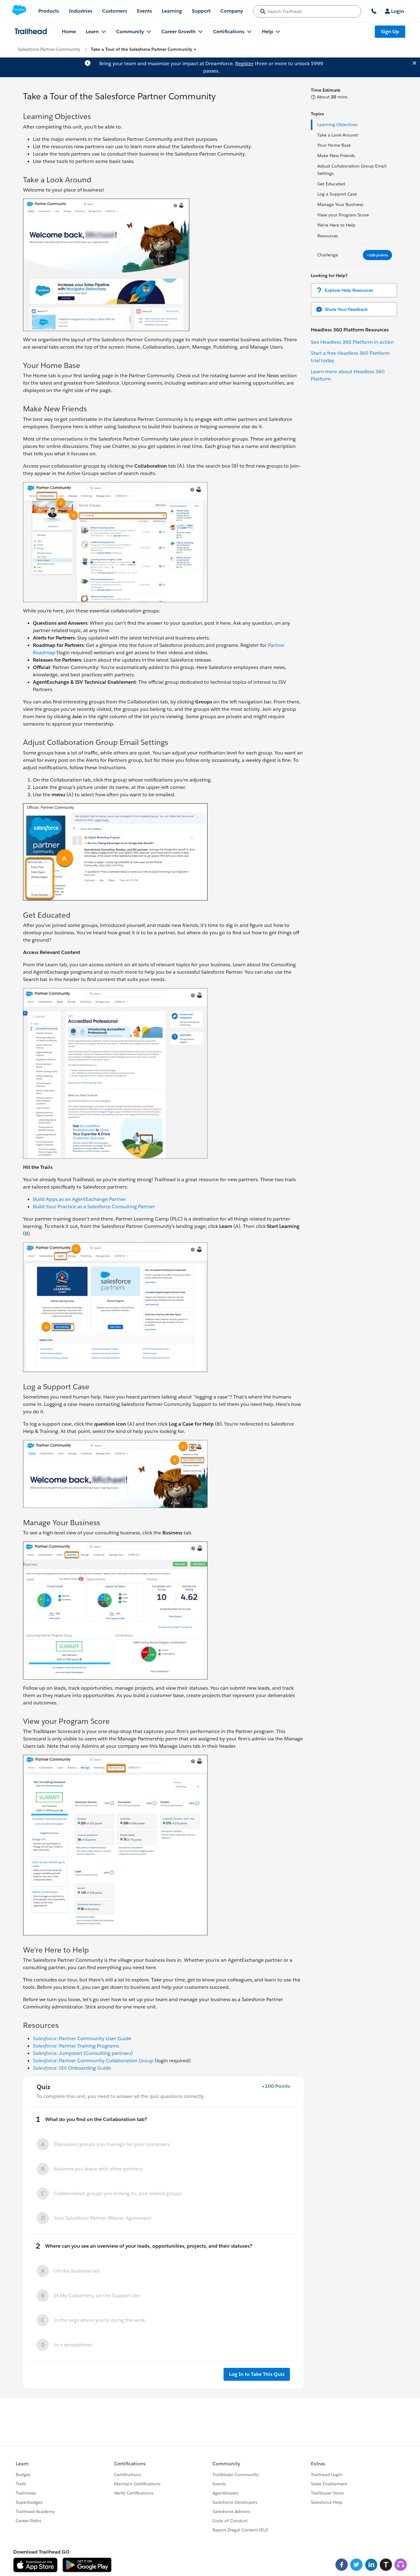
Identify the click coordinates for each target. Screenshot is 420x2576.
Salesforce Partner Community (49, 49)
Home (69, 32)
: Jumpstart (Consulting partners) (83, 2053)
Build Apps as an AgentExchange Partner (79, 1199)
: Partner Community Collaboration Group (93, 2061)
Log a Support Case (337, 194)
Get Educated (331, 184)
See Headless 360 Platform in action (352, 342)
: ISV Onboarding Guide (72, 2068)
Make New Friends (336, 156)
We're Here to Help (336, 225)
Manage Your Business (340, 204)
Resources (328, 236)
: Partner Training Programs (76, 2046)
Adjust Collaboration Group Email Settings (352, 170)
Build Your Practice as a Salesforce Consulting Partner (94, 1207)
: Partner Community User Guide (82, 2038)
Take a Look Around (338, 135)
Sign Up (390, 32)
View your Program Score (343, 215)
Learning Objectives (337, 125)
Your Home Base (334, 145)
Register (244, 63)
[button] (144, 49)
